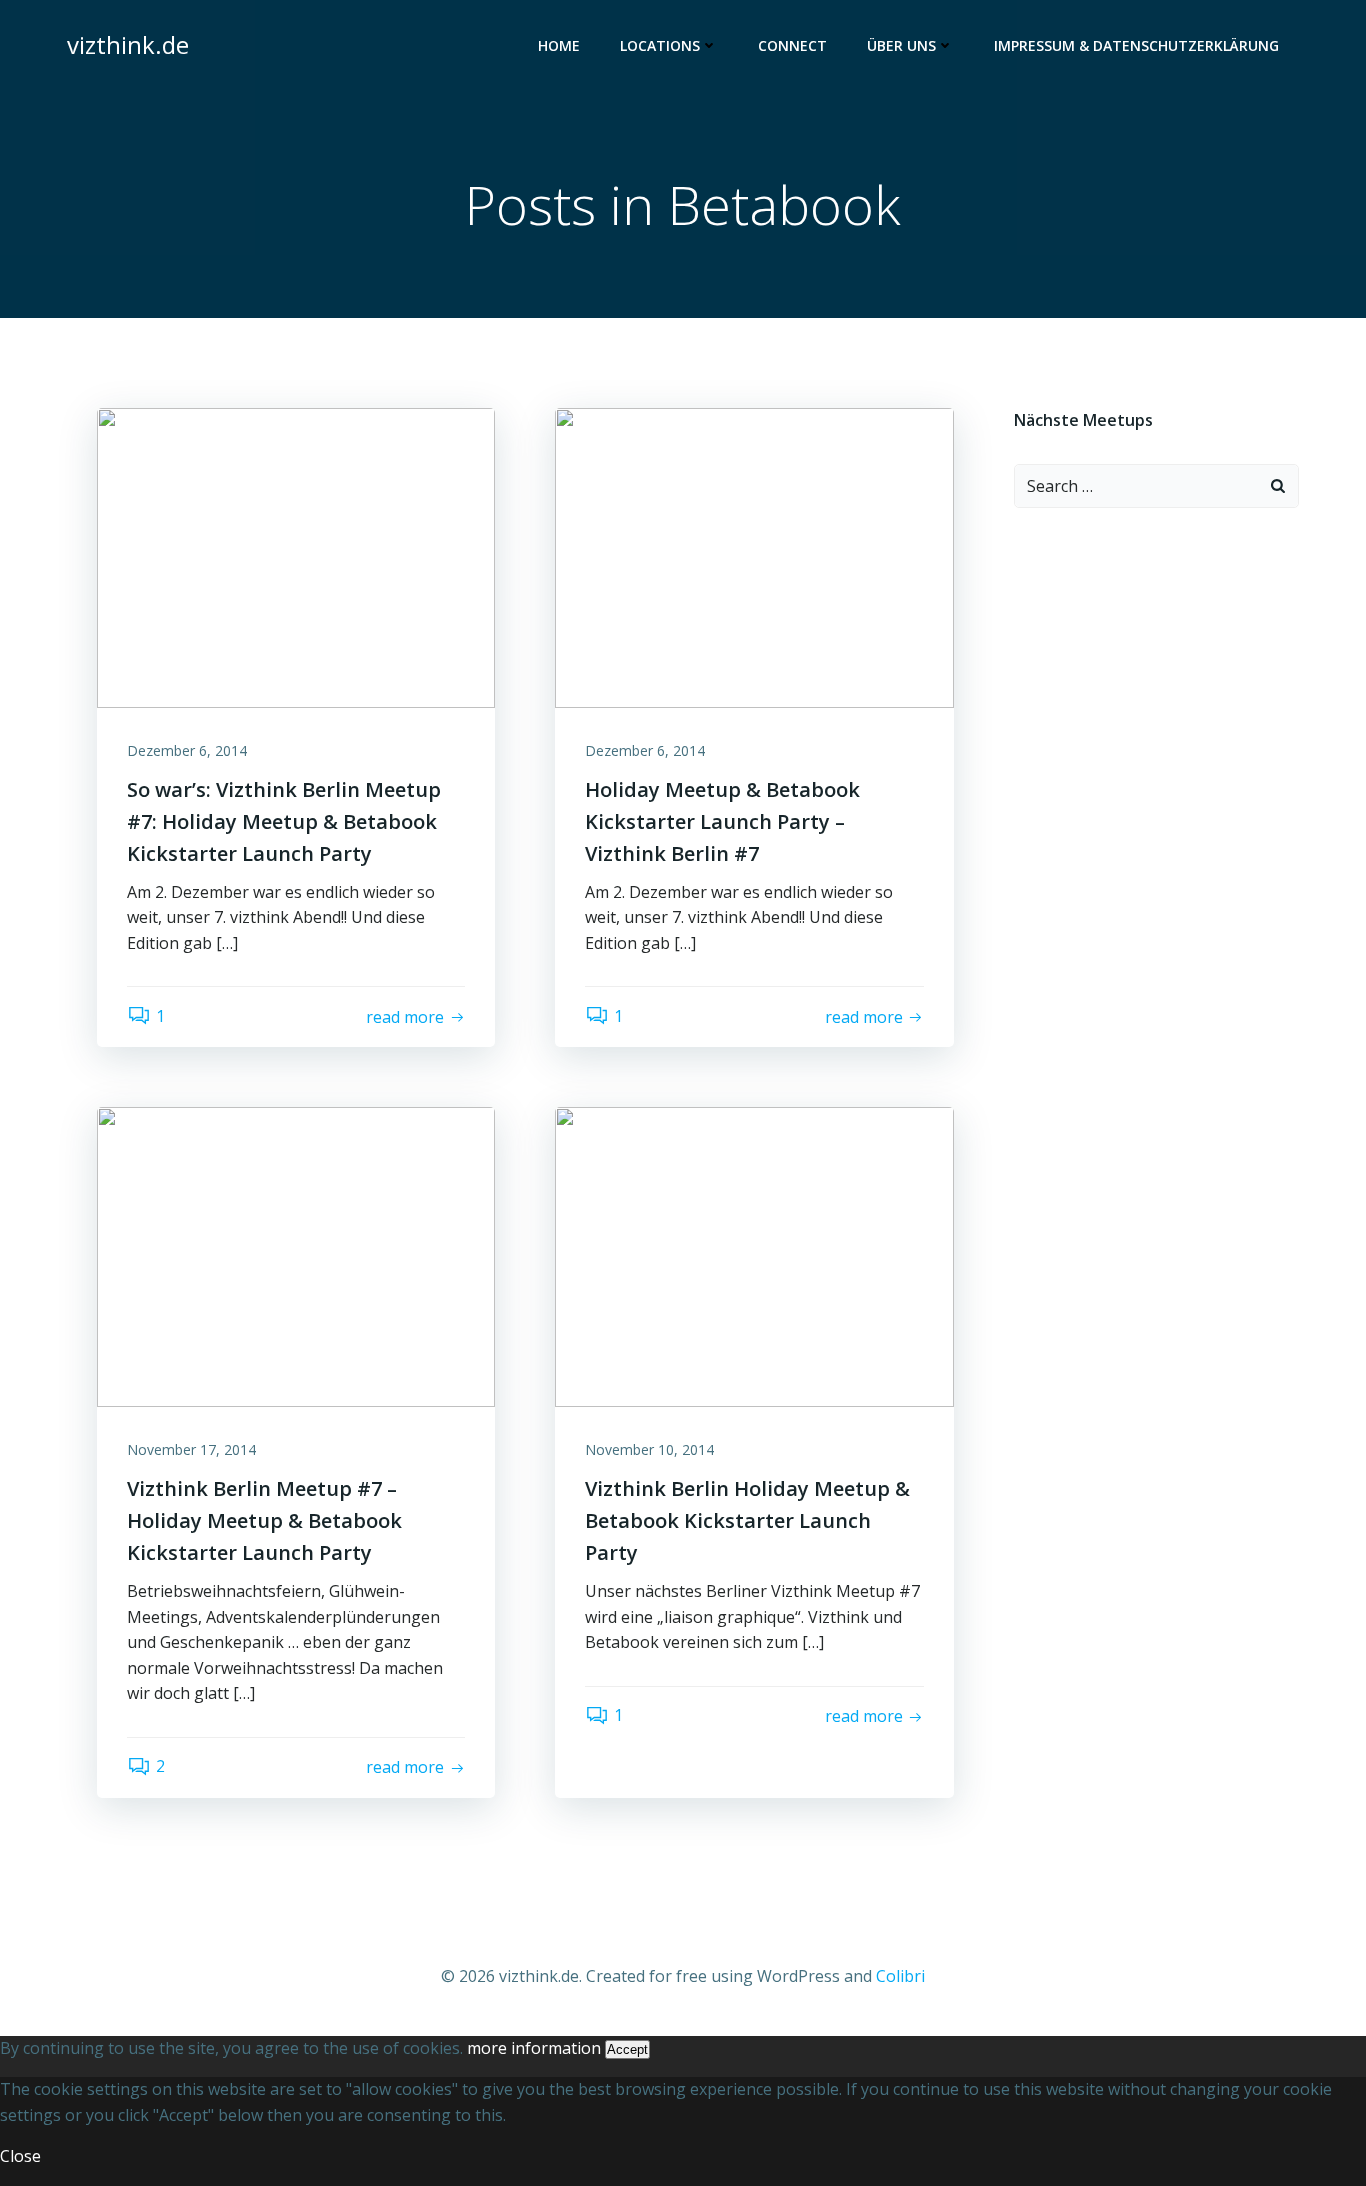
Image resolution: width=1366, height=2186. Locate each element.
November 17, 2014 (191, 1449)
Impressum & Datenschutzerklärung (1136, 45)
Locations (660, 45)
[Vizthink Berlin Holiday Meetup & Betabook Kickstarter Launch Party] (754, 1256)
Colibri (900, 1976)
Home (559, 45)
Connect (792, 45)
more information (534, 2048)
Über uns (901, 45)
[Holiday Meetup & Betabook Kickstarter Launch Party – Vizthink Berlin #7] (754, 556)
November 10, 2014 (649, 1449)
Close (20, 2156)
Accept (627, 2049)
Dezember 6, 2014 (187, 750)
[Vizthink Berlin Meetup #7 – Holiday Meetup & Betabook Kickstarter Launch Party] (296, 1256)
